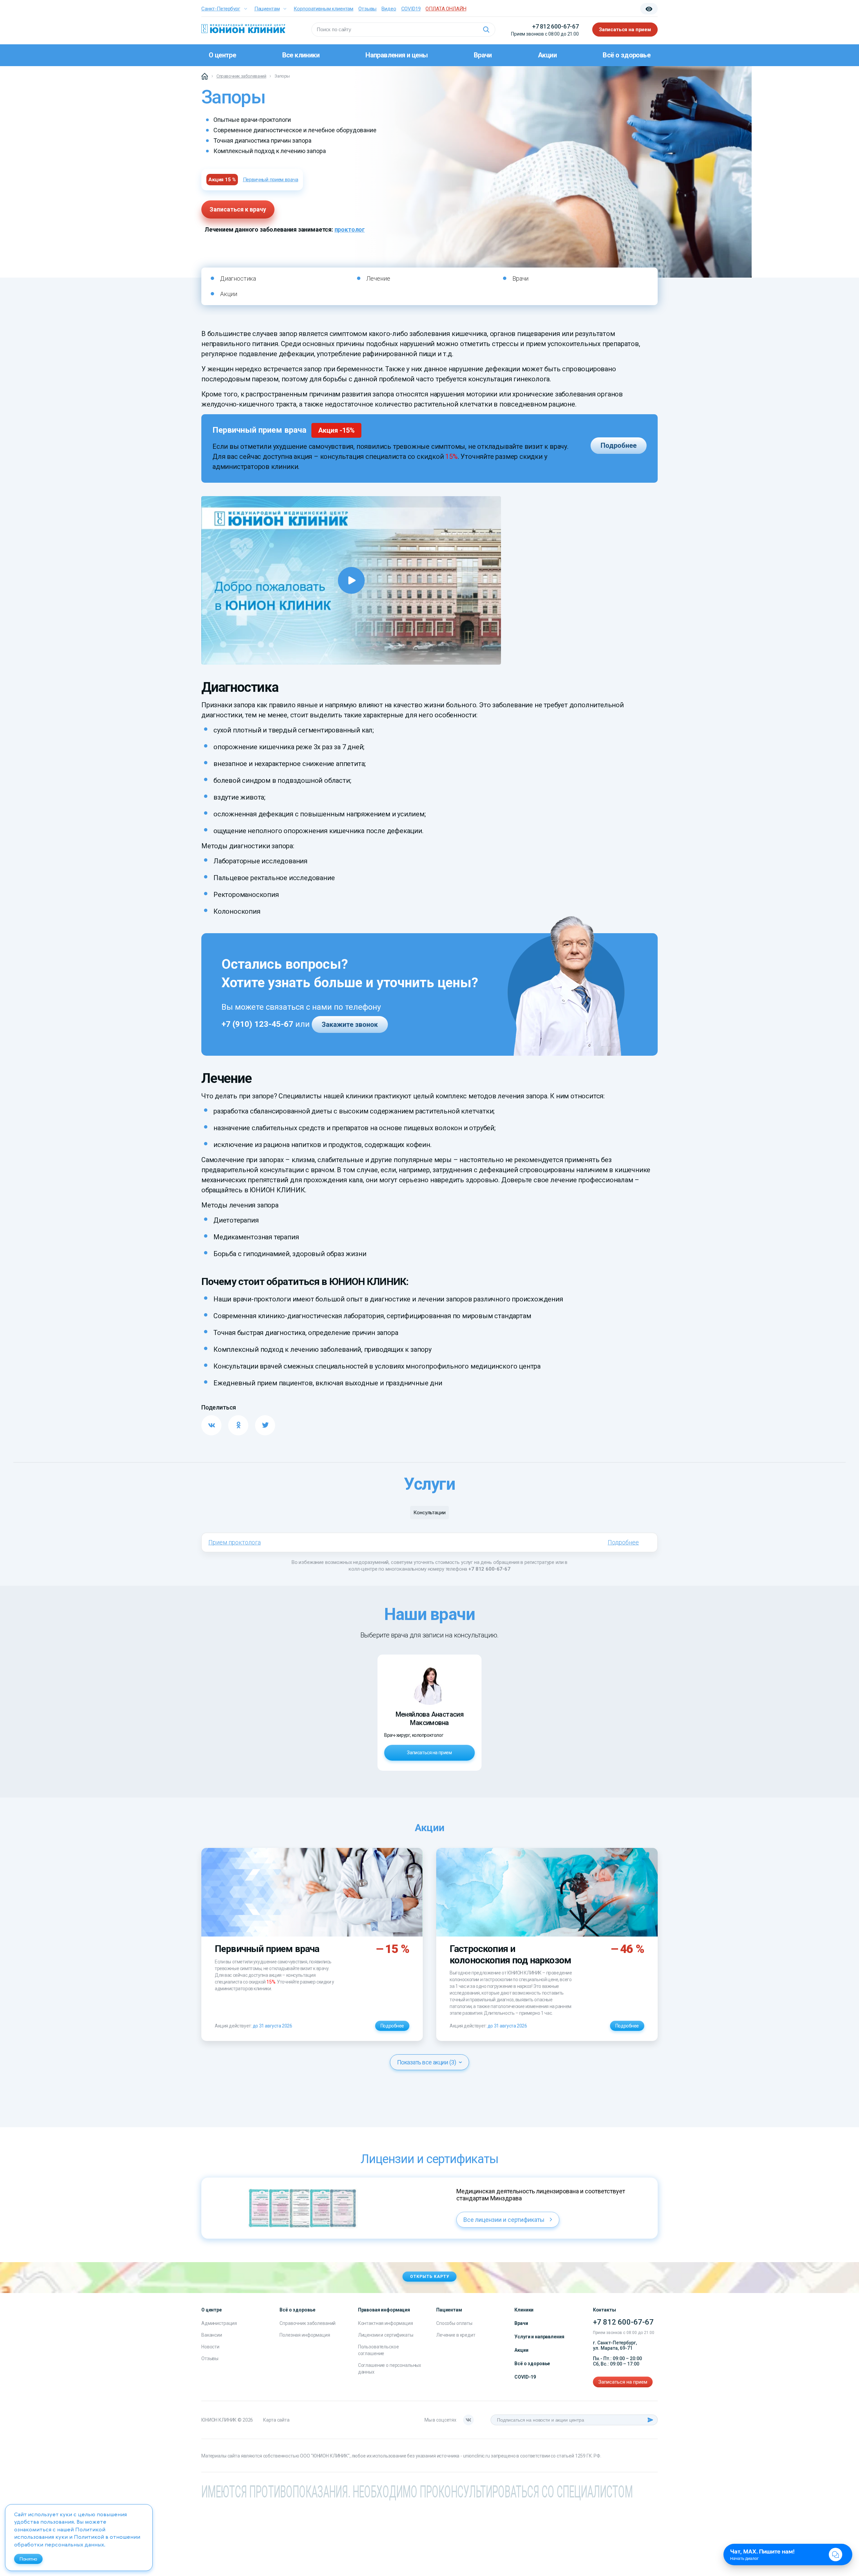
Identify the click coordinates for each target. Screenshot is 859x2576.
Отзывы (367, 9)
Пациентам (267, 9)
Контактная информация (386, 2323)
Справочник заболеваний (308, 2323)
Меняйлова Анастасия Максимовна (430, 1719)
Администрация (219, 2323)
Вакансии (212, 2335)
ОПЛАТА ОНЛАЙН (446, 9)
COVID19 (411, 9)
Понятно (28, 2559)
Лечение (378, 278)
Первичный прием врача (271, 180)
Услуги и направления (539, 2337)
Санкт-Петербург (221, 9)
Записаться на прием (625, 30)
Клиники (524, 2310)
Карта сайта (276, 2420)
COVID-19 (525, 2377)
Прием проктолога (235, 1542)
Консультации (429, 1513)
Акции (547, 55)
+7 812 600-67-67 (555, 26)
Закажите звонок (350, 1024)
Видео (389, 9)
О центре (222, 55)
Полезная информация (305, 2335)
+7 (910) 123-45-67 (257, 1024)
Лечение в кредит (456, 2335)
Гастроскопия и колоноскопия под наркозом (510, 1954)
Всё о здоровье (626, 55)
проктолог (350, 229)
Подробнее (619, 445)
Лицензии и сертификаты (386, 2335)
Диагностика (238, 278)
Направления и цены (396, 55)
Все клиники (301, 55)
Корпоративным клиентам (323, 9)
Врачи (483, 55)
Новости (210, 2347)
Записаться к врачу (238, 209)
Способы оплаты (454, 2323)
